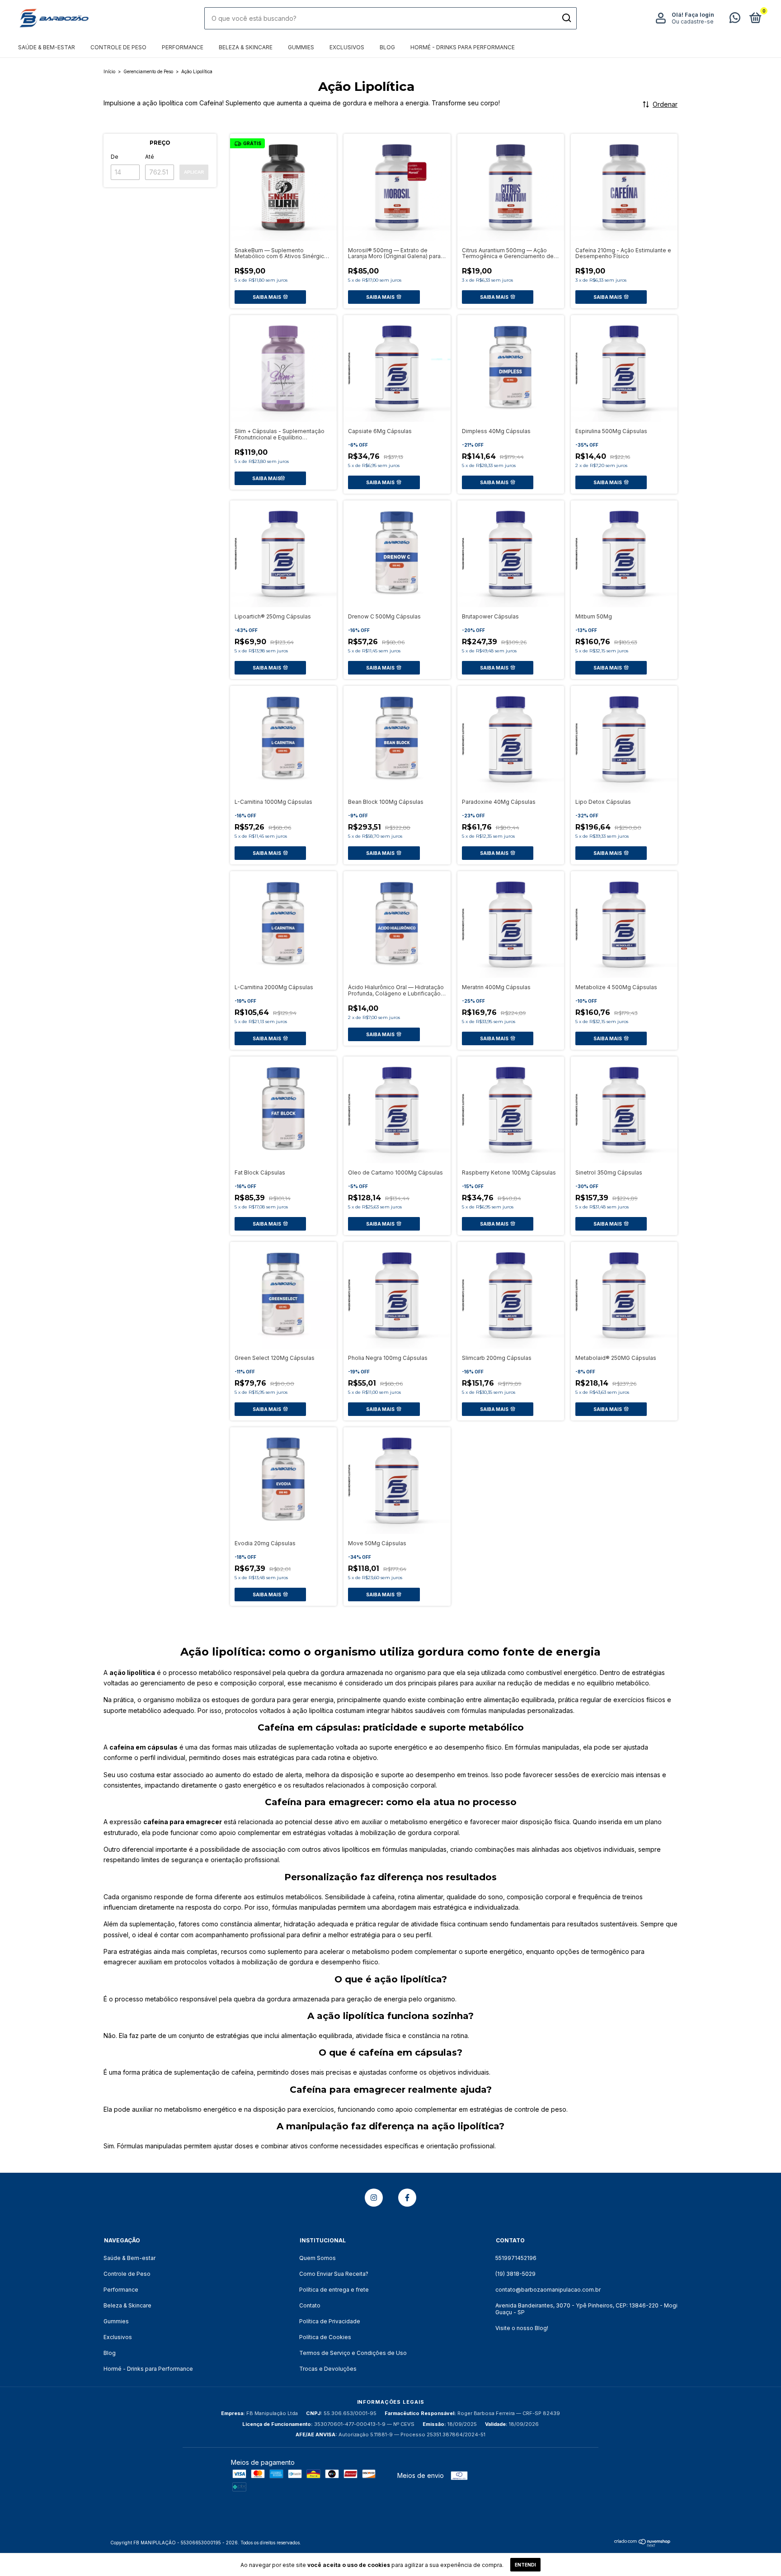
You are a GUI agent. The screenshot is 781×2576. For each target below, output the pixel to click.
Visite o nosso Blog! (522, 2328)
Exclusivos (347, 47)
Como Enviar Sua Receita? (334, 2274)
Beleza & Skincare (246, 47)
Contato (310, 2305)
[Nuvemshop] (642, 2545)
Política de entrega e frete (334, 2290)
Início (109, 71)
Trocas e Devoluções (328, 2369)
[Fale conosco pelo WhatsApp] (735, 20)
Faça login (699, 15)
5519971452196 (516, 2258)
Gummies (301, 47)
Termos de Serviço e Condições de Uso (353, 2353)
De (115, 157)
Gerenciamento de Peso (148, 71)
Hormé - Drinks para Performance (463, 47)
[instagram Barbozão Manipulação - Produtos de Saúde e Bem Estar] (374, 2198)
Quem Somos (318, 2258)
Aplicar (194, 172)
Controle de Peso (118, 47)
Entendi (525, 2565)
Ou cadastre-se (693, 21)
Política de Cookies (325, 2337)
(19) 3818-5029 (515, 2274)
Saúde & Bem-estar (47, 47)
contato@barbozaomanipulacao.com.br (548, 2290)
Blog (387, 47)
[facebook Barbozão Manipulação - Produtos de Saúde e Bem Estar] (407, 2198)
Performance (183, 47)
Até (150, 157)
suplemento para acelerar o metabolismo (329, 1951)
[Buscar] (566, 18)
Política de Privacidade (330, 2321)
